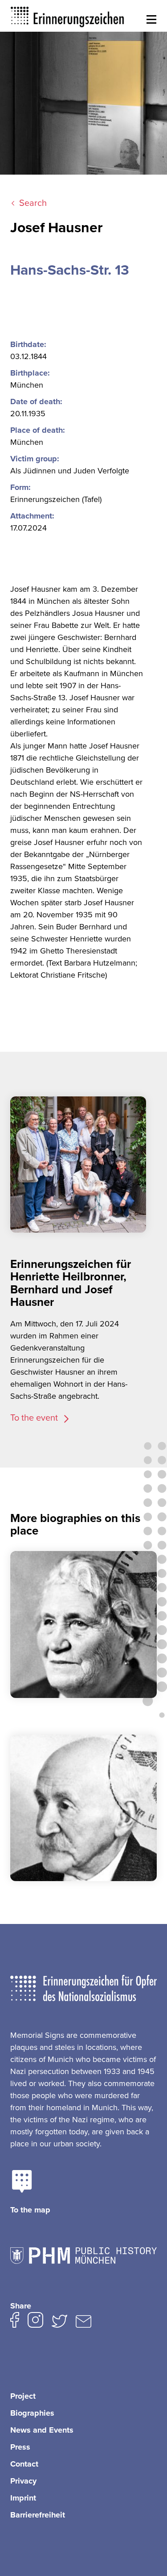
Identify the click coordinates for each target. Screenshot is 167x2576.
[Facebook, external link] (15, 2322)
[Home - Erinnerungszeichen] (68, 16)
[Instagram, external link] (35, 2322)
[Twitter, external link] (59, 2323)
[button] (151, 20)
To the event (35, 1418)
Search (33, 203)
